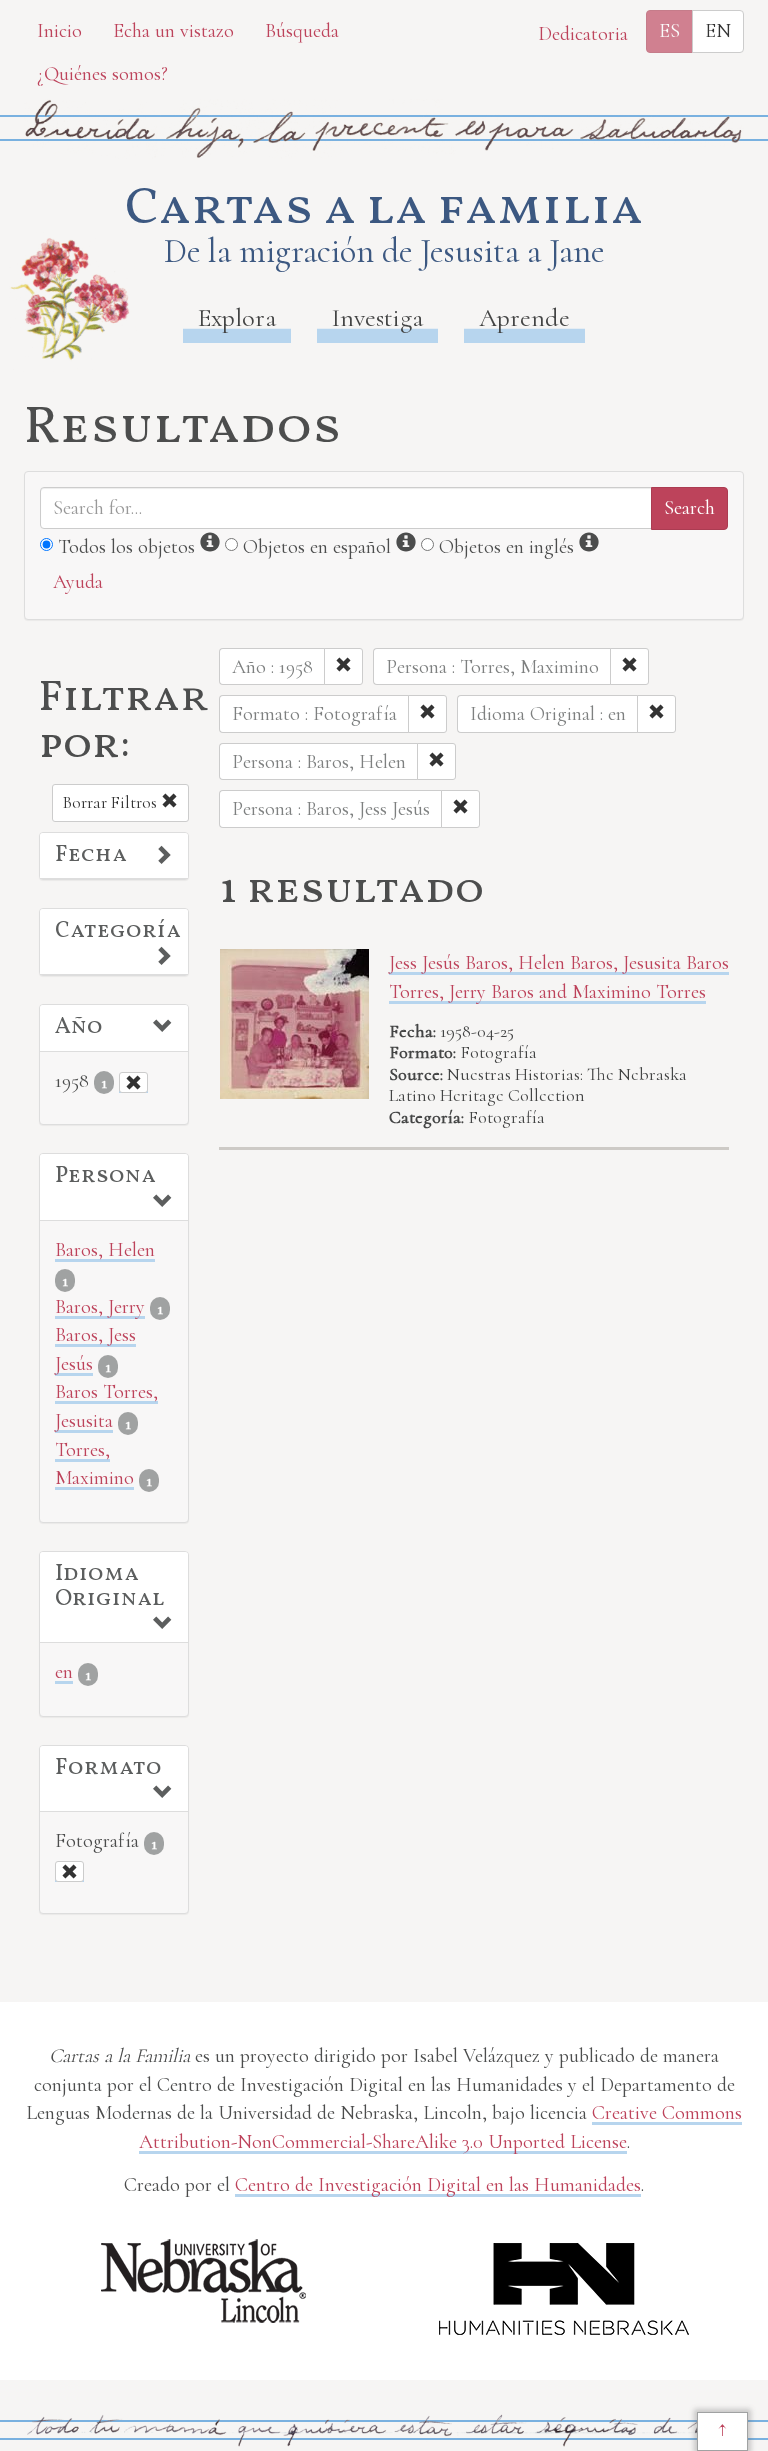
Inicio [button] (59, 31)
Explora (237, 317)
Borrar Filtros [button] (112, 802)
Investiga (377, 317)
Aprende (524, 317)
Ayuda (78, 582)
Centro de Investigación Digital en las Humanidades (438, 2185)
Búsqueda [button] (302, 31)
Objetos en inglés (506, 547)
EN (718, 31)
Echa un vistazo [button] (173, 31)
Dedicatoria (583, 34)
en (64, 1672)
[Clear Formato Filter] (69, 1871)
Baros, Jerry (100, 1307)
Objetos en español (317, 547)
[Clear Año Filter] (133, 1082)
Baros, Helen (105, 1250)
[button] (114, 856)
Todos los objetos (126, 547)
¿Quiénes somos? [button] (102, 74)
